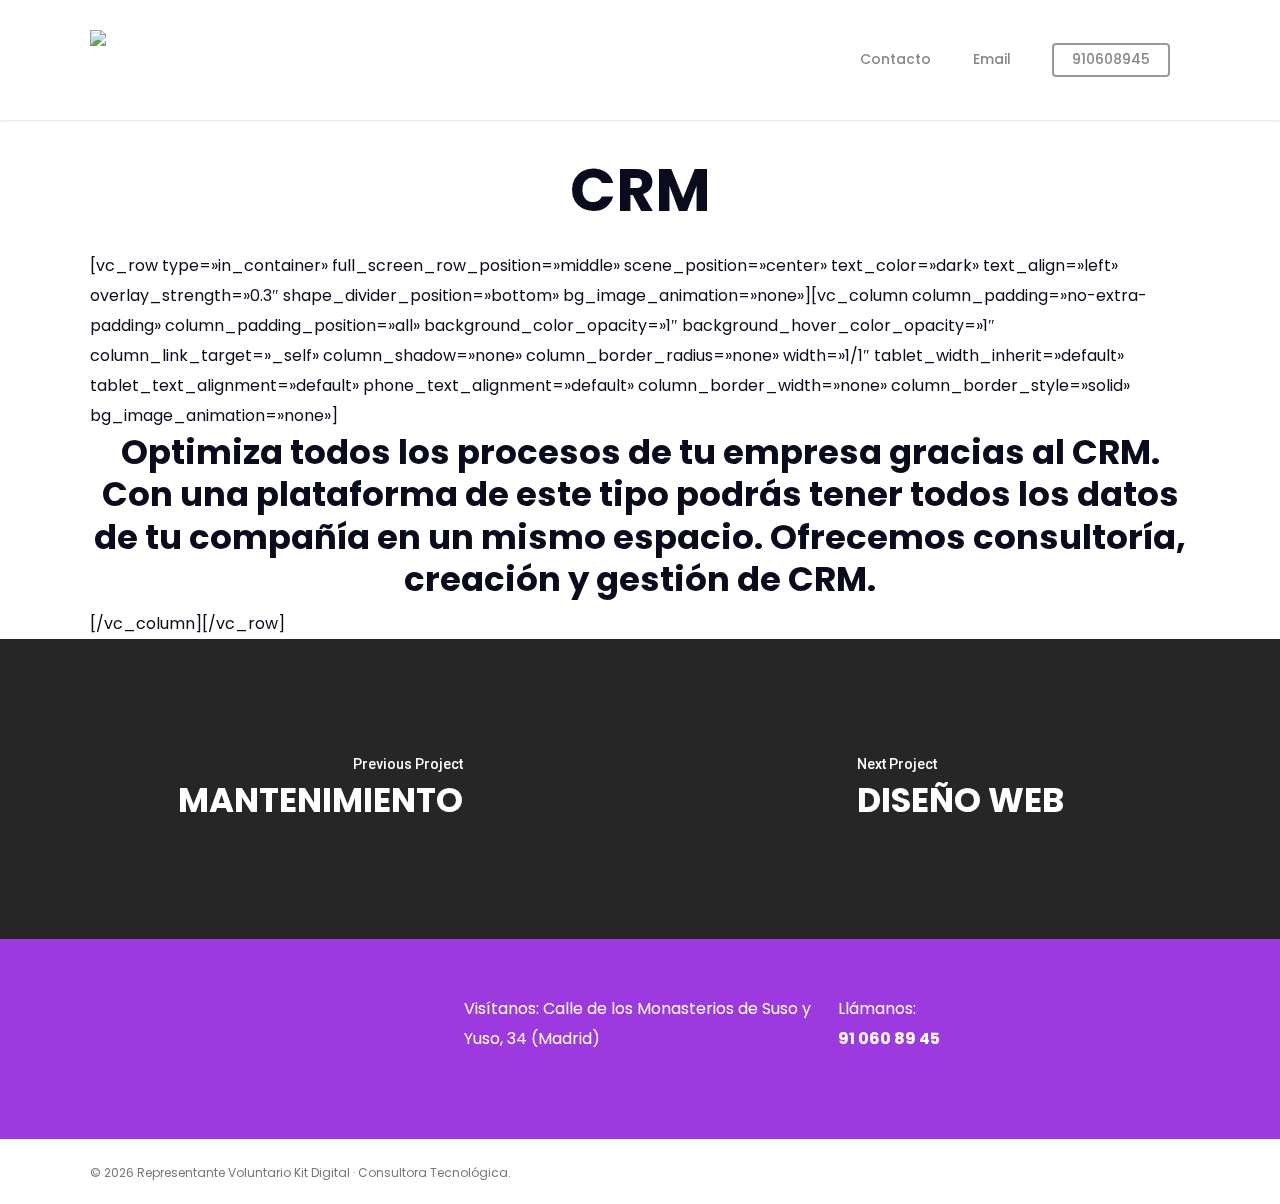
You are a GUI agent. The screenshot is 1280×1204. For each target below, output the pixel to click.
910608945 (1111, 59)
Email (992, 59)
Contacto (895, 59)
